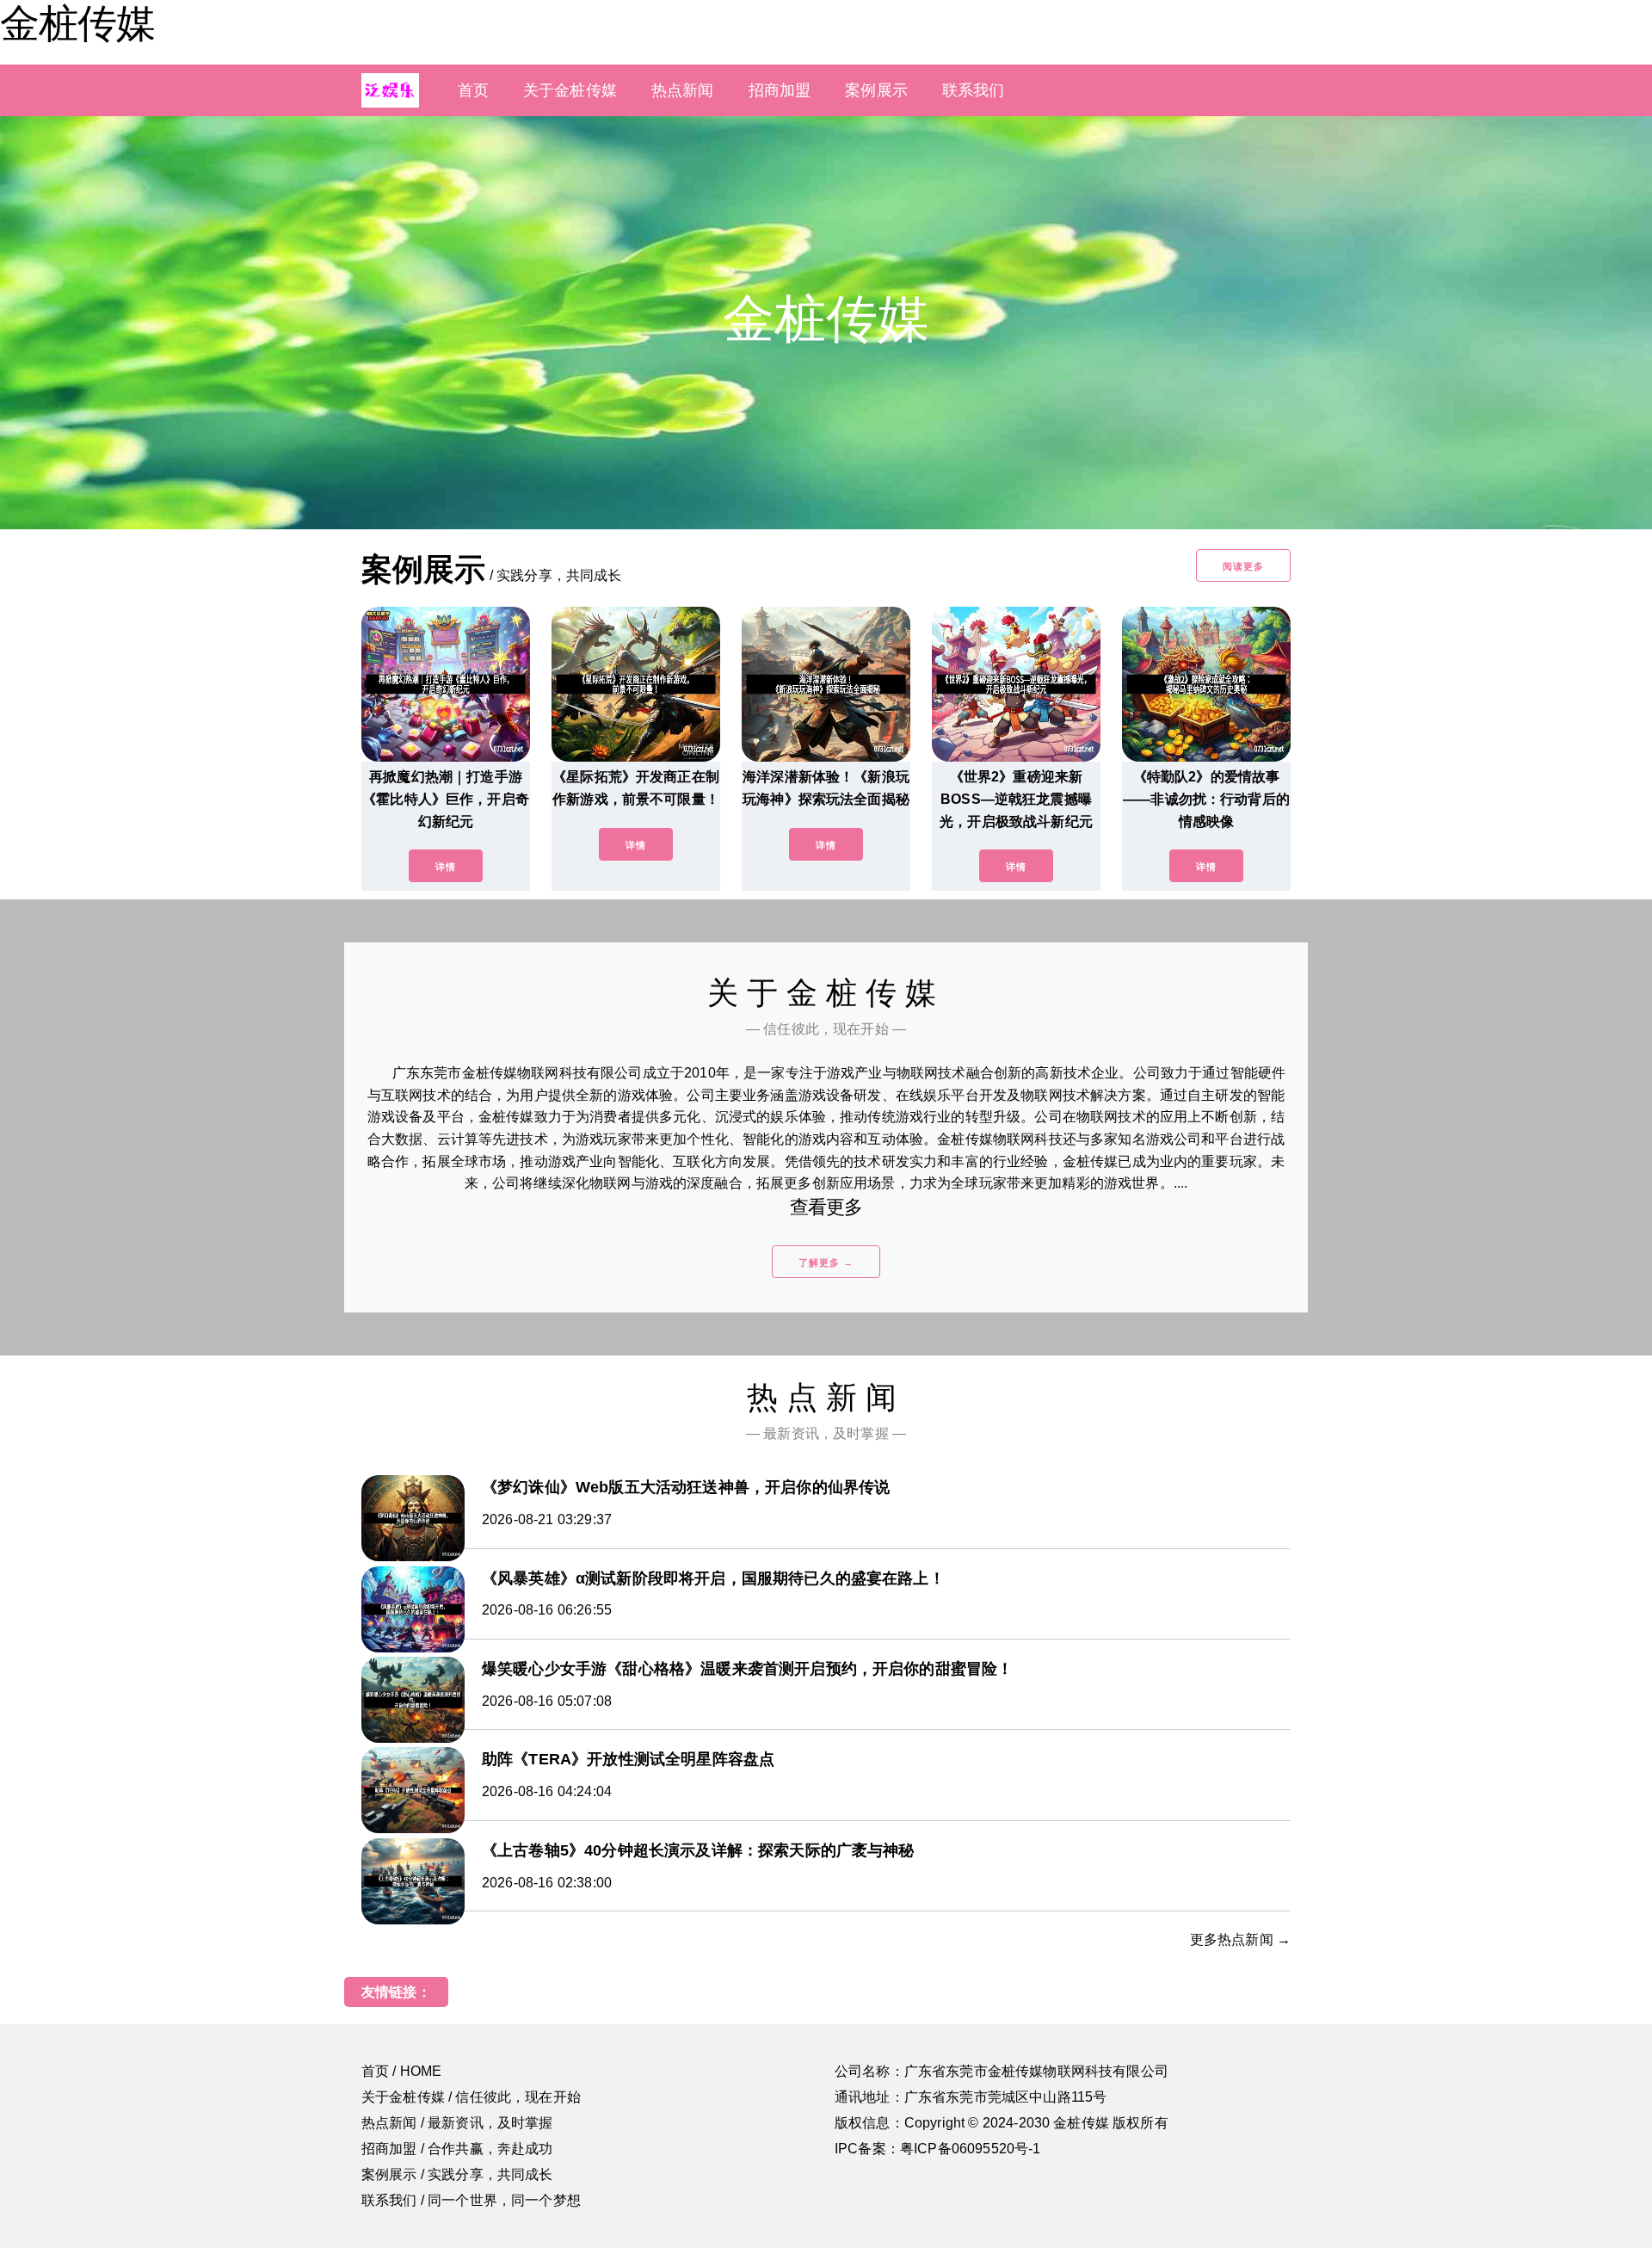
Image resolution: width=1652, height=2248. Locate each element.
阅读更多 (1243, 566)
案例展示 (876, 90)
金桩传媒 (77, 23)
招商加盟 (780, 90)
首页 (473, 90)
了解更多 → (826, 1263)
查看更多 (826, 1207)
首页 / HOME (401, 2071)
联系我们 (974, 90)
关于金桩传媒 (570, 90)
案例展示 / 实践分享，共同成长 (457, 2174)
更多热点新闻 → (1240, 1939)
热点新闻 (683, 90)
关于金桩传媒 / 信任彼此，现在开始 (471, 2097)
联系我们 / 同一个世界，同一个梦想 (471, 2200)
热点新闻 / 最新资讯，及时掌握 (457, 2123)
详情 (446, 867)
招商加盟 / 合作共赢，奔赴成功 (457, 2149)
